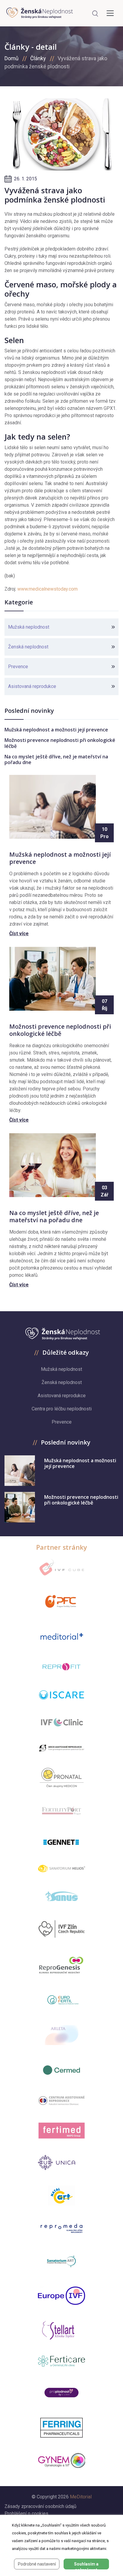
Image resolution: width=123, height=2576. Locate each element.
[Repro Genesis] (61, 1964)
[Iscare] (61, 1695)
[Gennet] (61, 1841)
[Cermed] (61, 2070)
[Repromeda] (61, 2228)
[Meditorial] (61, 1636)
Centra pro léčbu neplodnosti (62, 1409)
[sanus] (61, 1896)
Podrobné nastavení (37, 2564)
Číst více (19, 934)
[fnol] (61, 2100)
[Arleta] (61, 2035)
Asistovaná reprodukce (32, 686)
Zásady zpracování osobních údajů (40, 2506)
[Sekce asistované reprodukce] (61, 1748)
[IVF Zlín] (61, 1929)
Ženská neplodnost (28, 647)
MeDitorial (81, 2497)
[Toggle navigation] (110, 13)
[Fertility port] (61, 1810)
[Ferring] (62, 2428)
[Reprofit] (61, 1667)
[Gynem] (61, 2461)
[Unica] (61, 2162)
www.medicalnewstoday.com (47, 589)
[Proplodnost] (61, 2392)
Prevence (18, 667)
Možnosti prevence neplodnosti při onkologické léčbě (60, 743)
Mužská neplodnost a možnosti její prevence (56, 730)
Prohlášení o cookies (26, 2514)
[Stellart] (61, 2330)
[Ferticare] (61, 2361)
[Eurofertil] (61, 2000)
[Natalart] (62, 2195)
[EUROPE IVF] (61, 2296)
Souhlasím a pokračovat (86, 2566)
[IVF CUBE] (61, 1567)
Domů (11, 58)
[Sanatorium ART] (62, 2261)
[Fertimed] (61, 2130)
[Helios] (61, 1868)
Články (38, 58)
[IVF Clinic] (61, 1722)
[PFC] (61, 1602)
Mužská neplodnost (29, 627)
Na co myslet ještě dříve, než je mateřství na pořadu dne (56, 759)
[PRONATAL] (62, 1778)
